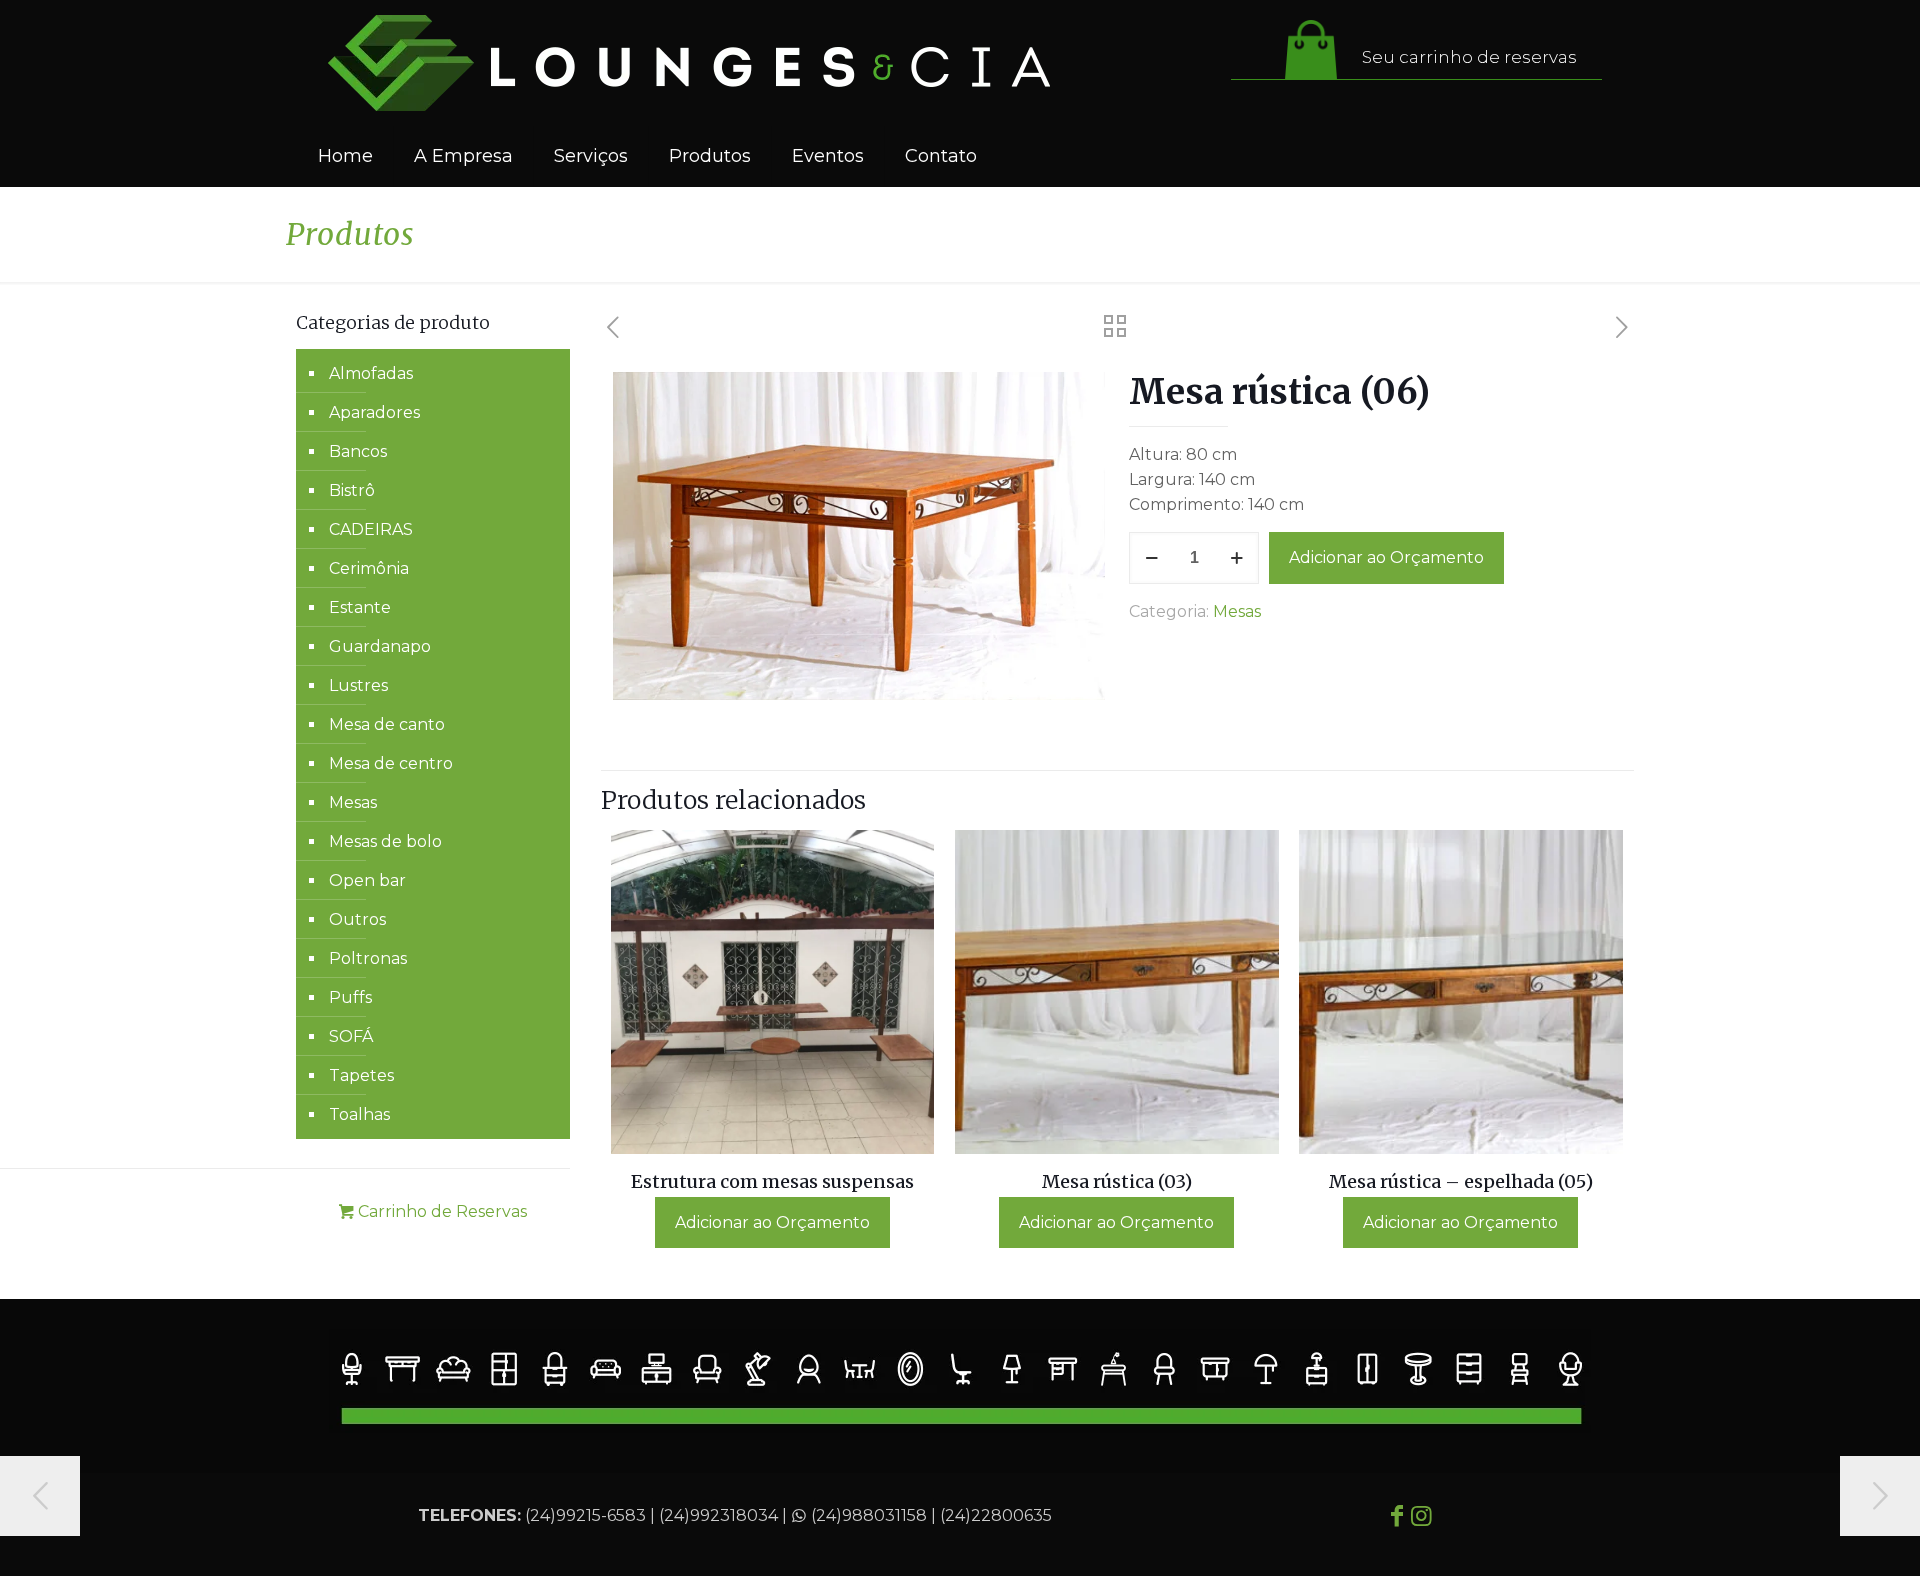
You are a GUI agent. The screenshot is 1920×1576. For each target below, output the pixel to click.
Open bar (367, 880)
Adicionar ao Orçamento (1386, 557)
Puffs (350, 997)
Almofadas (371, 373)
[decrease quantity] (1151, 558)
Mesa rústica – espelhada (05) (1461, 1181)
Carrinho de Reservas (440, 1211)
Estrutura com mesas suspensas (772, 1181)
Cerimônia (369, 568)
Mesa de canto (387, 724)
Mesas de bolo (385, 841)
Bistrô (352, 490)
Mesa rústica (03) (1117, 1181)
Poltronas (368, 958)
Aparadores (374, 412)
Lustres (358, 685)
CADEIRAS (371, 529)
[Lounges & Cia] (689, 63)
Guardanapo (380, 646)
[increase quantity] (1236, 558)
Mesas (1237, 611)
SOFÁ (351, 1036)
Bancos (358, 451)
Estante (360, 607)
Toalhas (359, 1114)
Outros (357, 919)
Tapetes (361, 1075)
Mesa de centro (391, 763)
